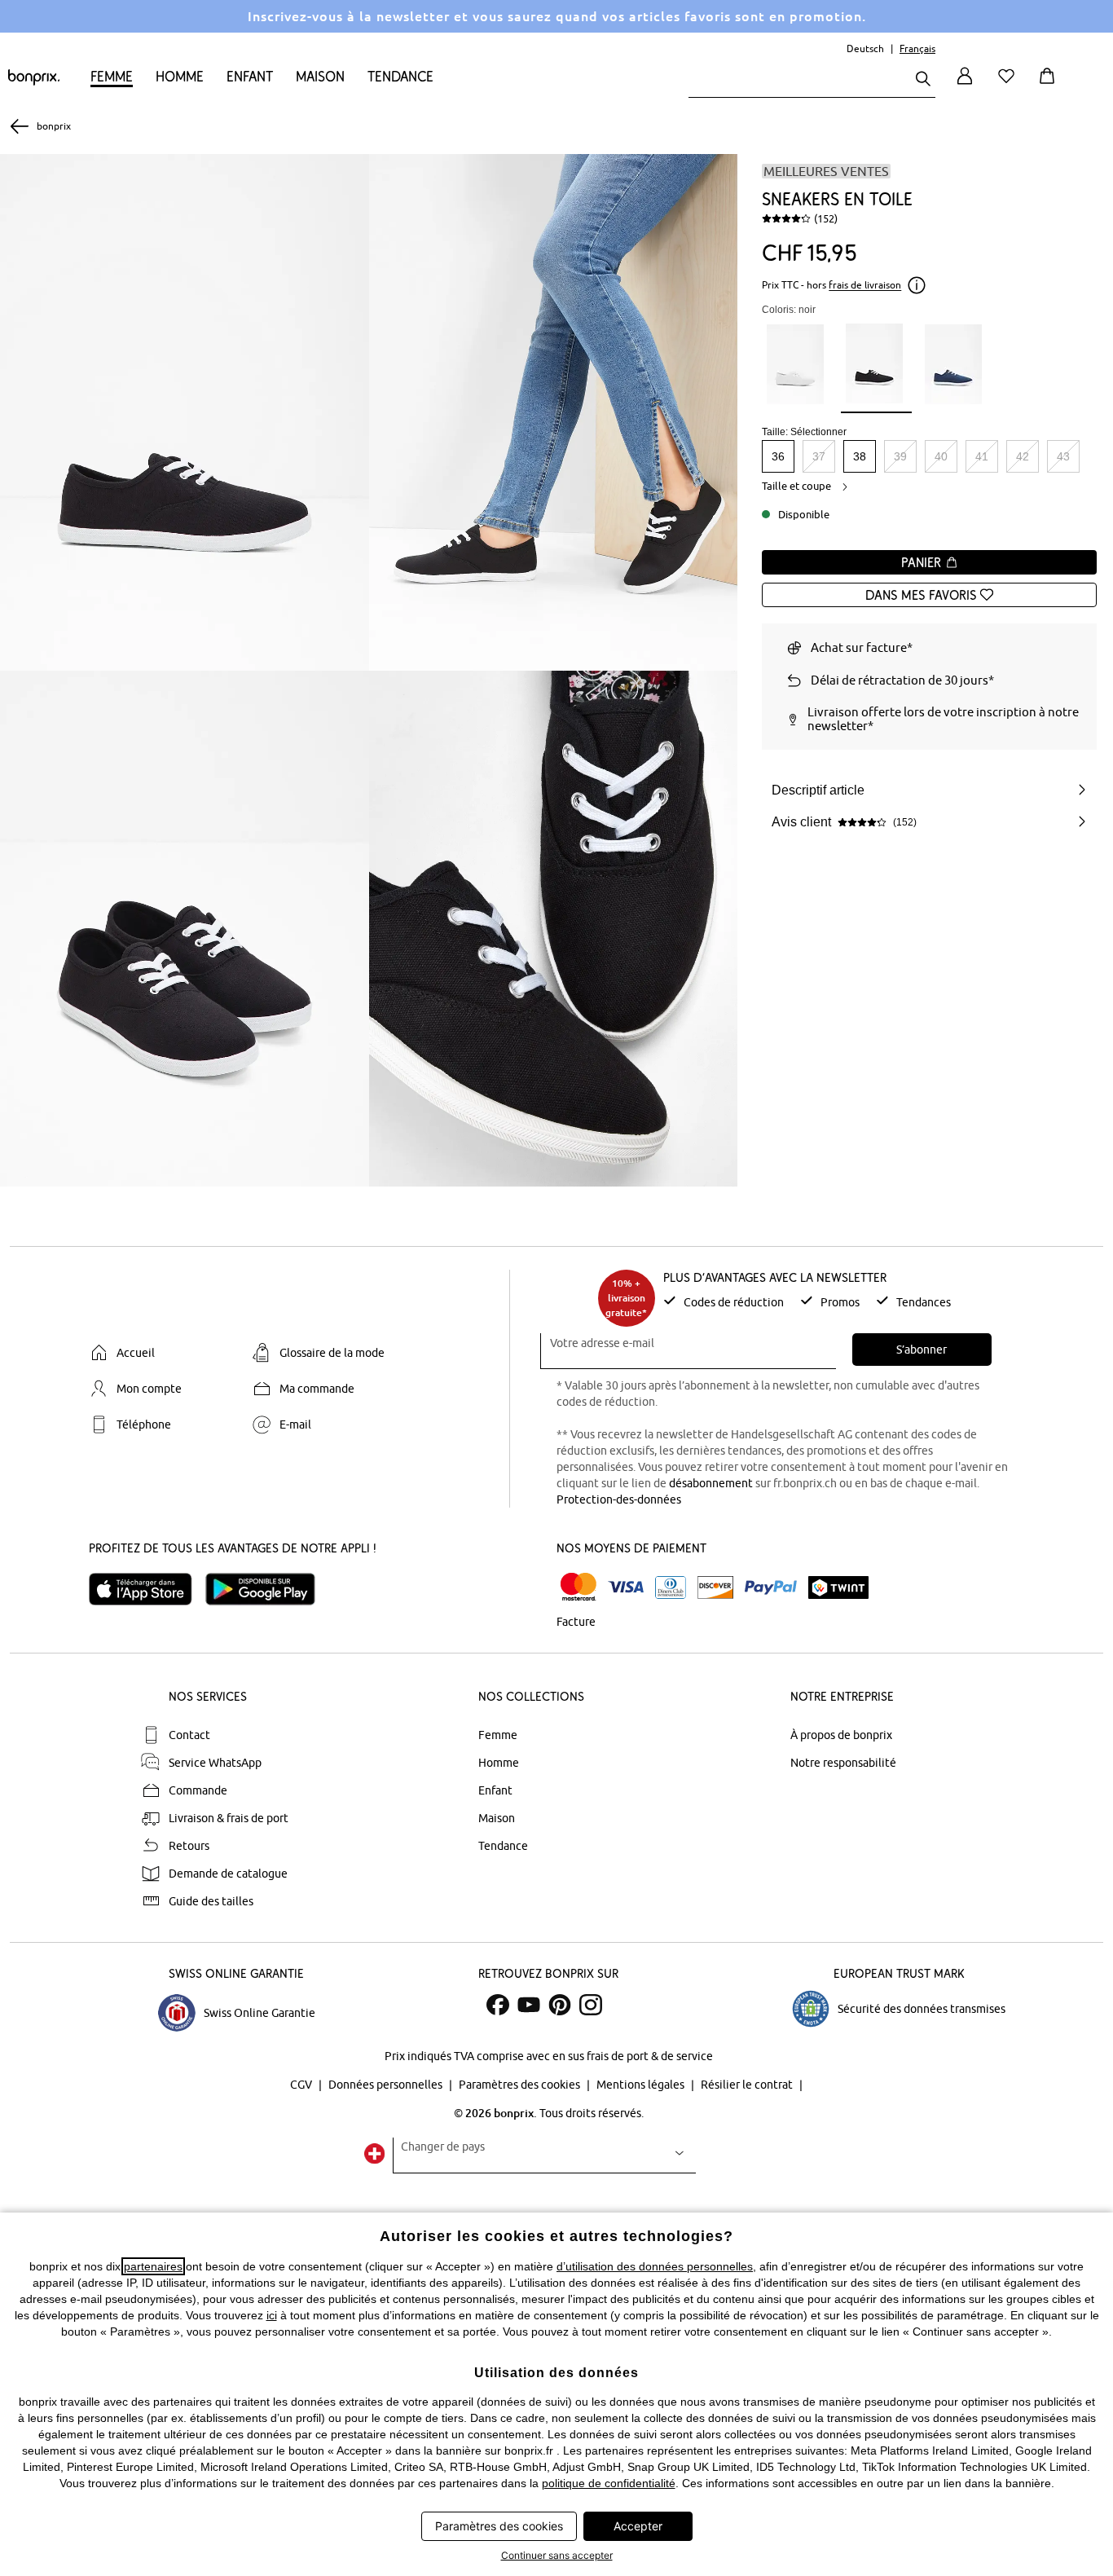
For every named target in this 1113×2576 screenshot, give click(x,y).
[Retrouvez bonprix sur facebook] (498, 2005)
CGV (302, 2085)
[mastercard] (578, 1587)
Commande (198, 1790)
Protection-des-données (619, 1499)
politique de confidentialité (609, 2483)
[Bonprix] (34, 81)
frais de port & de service (650, 2056)
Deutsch (865, 48)
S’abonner (922, 1350)
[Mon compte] (965, 85)
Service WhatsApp (215, 1763)
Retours (189, 1846)
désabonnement (711, 1483)
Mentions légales (642, 2085)
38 (860, 456)
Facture (576, 1622)
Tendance (400, 76)
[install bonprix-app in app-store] (147, 1589)
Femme (112, 76)
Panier (923, 562)
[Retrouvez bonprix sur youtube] (529, 2005)
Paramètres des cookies (521, 2085)
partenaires (153, 2266)
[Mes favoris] (1010, 85)
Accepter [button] (638, 2526)
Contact (189, 1735)
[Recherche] (923, 80)
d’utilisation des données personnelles (655, 2266)
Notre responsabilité (843, 1763)
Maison (320, 76)
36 (778, 456)
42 (1023, 456)
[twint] (838, 1587)
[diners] (671, 1587)
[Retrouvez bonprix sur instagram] (591, 2005)
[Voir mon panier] (1050, 85)
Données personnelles (387, 2085)
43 (1063, 456)
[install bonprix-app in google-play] (267, 1589)
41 (982, 456)
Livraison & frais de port (229, 1818)
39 (900, 456)
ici (272, 2315)
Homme (180, 76)
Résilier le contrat (748, 2085)
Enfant (250, 76)
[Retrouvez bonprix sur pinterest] (560, 2005)
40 (941, 456)
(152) (826, 218)
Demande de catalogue (228, 1874)
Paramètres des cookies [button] (499, 2526)
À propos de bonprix (841, 1735)
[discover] (715, 1587)
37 (819, 456)
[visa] (626, 1587)
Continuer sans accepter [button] (557, 2555)
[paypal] (771, 1587)
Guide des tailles (211, 1901)
